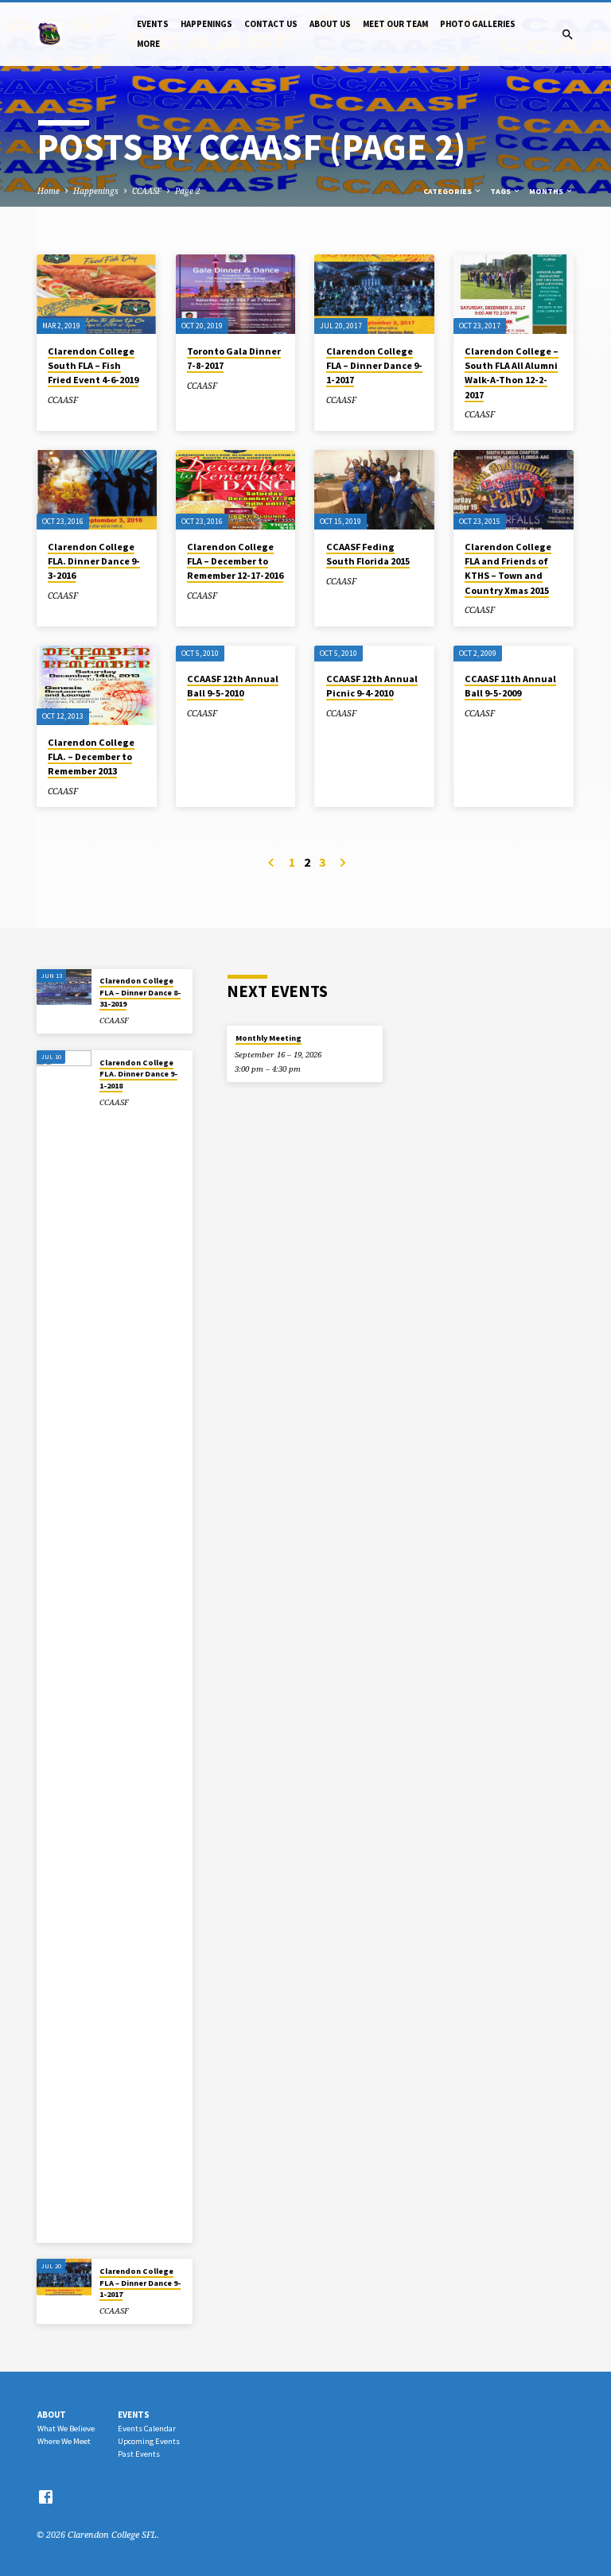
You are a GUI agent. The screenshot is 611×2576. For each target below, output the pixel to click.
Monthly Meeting (269, 1038)
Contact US (271, 24)
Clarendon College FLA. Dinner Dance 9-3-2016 (94, 561)
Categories (448, 191)
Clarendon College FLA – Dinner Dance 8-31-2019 (140, 992)
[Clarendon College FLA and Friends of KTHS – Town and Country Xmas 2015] (514, 490)
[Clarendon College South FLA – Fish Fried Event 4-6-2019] (97, 294)
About (52, 2415)
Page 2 (188, 191)
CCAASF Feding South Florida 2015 (368, 554)
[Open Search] (568, 35)
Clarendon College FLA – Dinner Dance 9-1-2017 (374, 365)
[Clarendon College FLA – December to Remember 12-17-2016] (236, 490)
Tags (501, 191)
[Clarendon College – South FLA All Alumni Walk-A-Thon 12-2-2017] (514, 294)
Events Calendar (147, 2429)
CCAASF (147, 191)
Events (153, 24)
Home (49, 191)
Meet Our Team (395, 24)
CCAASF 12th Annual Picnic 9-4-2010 (372, 686)
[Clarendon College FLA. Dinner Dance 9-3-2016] (97, 490)
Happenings (206, 24)
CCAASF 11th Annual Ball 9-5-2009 (510, 686)
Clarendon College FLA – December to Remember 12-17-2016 (235, 561)
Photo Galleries (478, 24)
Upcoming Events (149, 2441)
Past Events (139, 2454)
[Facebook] (46, 2496)
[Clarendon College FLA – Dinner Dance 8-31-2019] (64, 987)
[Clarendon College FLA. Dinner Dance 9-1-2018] (64, 1647)
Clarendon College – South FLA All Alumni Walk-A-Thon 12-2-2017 (512, 373)
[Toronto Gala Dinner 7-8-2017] (236, 294)
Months (547, 191)
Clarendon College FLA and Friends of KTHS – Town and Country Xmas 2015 (508, 568)
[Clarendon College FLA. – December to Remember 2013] (97, 685)
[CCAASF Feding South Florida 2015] (374, 490)
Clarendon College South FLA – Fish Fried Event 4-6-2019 (93, 365)
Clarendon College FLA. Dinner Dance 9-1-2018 (138, 1074)
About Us (330, 24)
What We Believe (66, 2429)
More (148, 44)
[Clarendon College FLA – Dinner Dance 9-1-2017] (374, 294)
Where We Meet (64, 2441)
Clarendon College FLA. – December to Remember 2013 (91, 757)
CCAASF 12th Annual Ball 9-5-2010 (233, 686)
